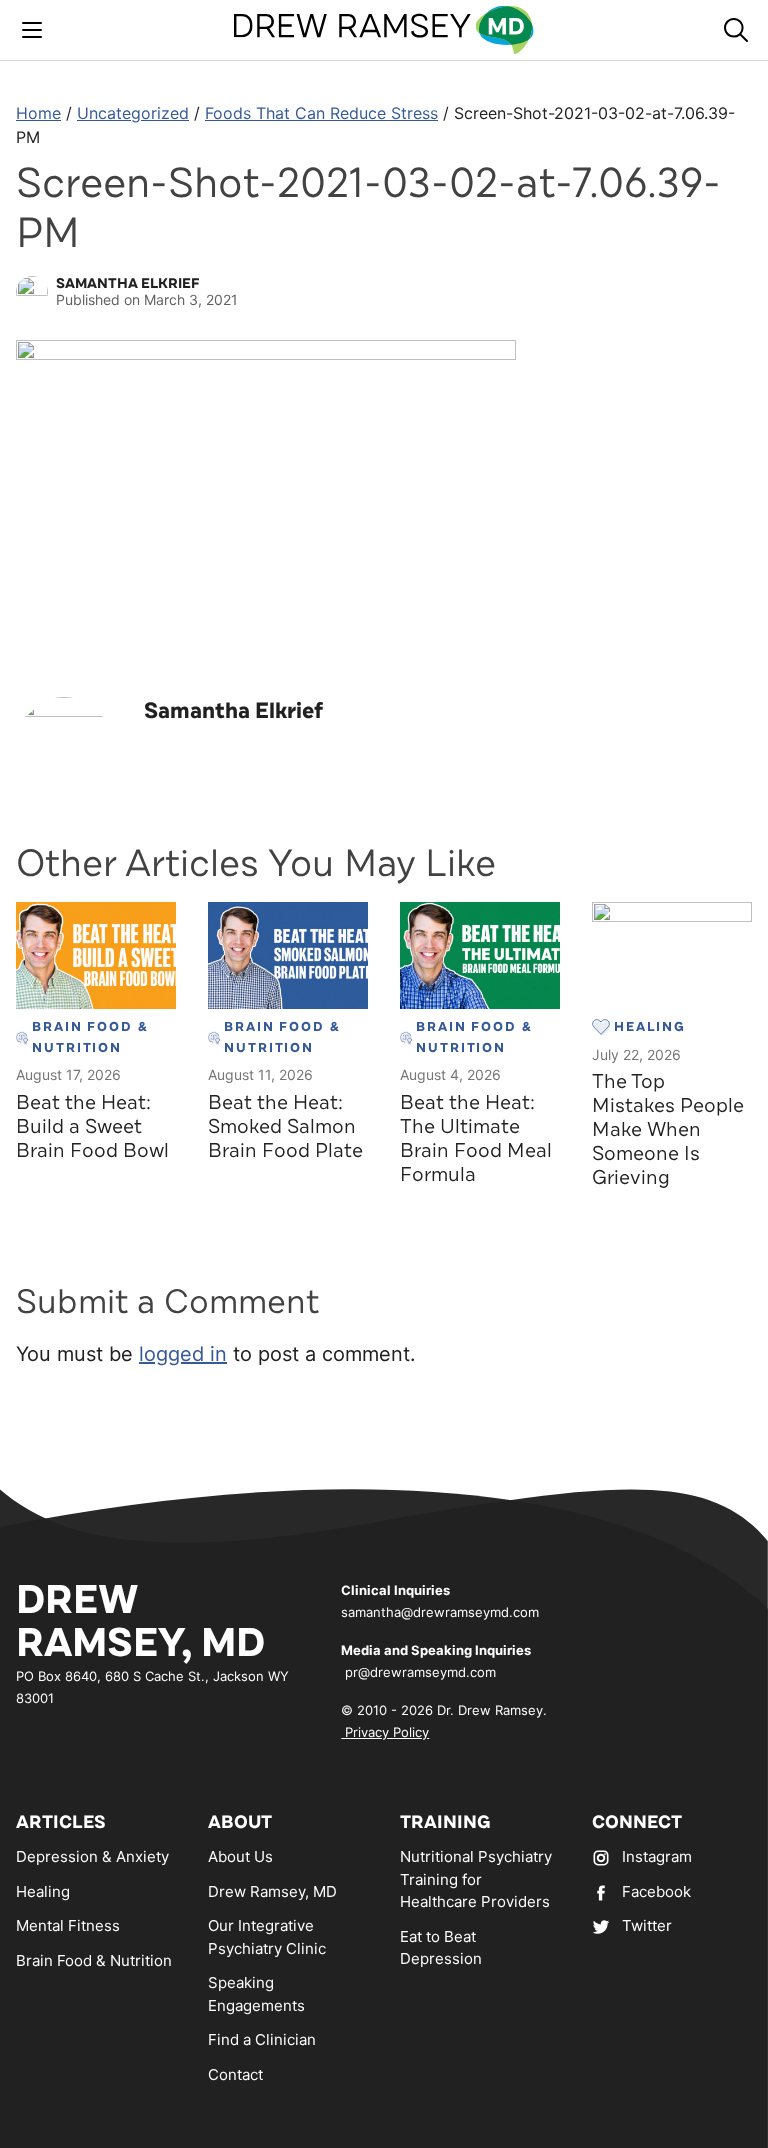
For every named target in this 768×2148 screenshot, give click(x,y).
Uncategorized (133, 113)
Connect (637, 1822)
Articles (61, 1822)
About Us (240, 1856)
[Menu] (32, 30)
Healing (43, 1891)
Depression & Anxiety (92, 1856)
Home (38, 113)
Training (445, 1822)
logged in (183, 1354)
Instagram (657, 1856)
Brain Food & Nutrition (94, 1960)
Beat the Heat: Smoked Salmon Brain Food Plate (285, 1126)
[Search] (736, 30)
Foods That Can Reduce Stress (321, 113)
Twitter (647, 1925)
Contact (235, 2074)
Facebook (656, 1891)
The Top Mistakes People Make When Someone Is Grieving (668, 1129)
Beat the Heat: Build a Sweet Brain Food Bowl (92, 1126)
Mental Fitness (68, 1925)
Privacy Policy (385, 1732)
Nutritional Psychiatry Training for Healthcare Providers (476, 1879)
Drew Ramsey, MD (272, 1891)
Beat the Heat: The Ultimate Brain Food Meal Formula (476, 1138)
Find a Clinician (262, 2039)
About (240, 1822)
